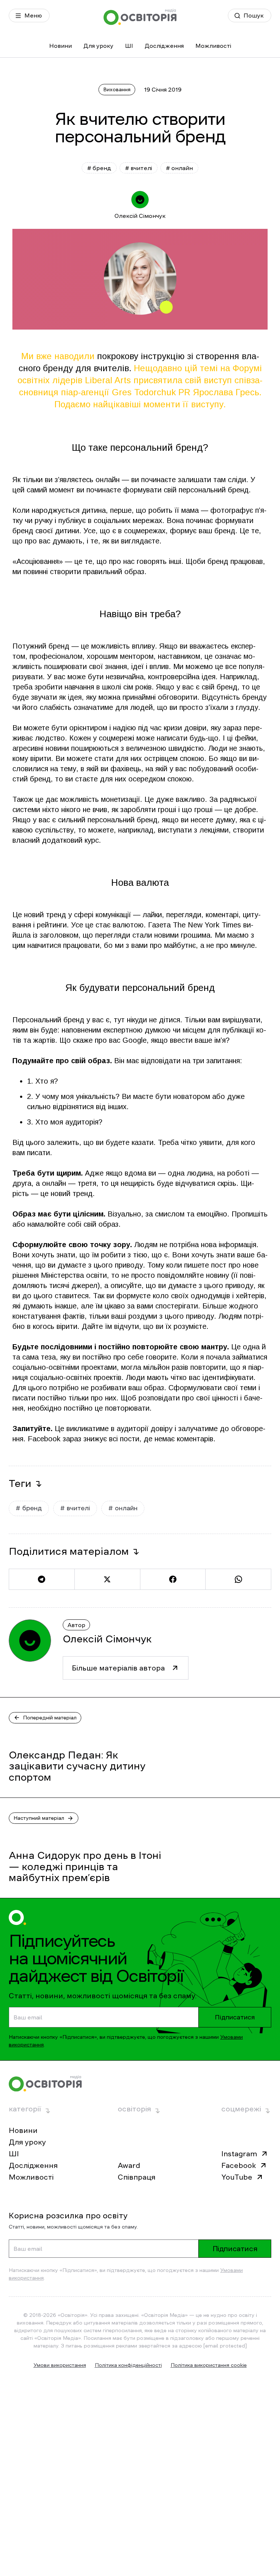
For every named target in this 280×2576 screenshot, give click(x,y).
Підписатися (235, 2017)
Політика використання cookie (209, 2365)
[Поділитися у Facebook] (173, 1579)
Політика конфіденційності (128, 2365)
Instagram (239, 2154)
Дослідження (164, 46)
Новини (61, 46)
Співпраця (137, 2177)
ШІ (129, 46)
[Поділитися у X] (107, 1579)
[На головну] (140, 17)
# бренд (99, 168)
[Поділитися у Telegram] (42, 1579)
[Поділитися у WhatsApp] (238, 1579)
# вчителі (139, 168)
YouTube (237, 2177)
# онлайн (179, 168)
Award (129, 2165)
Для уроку (98, 46)
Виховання (117, 89)
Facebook (239, 2165)
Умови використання (60, 2365)
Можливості (213, 46)
